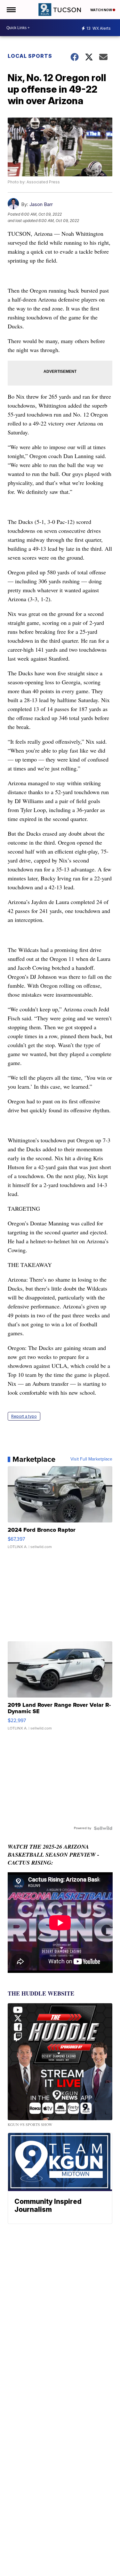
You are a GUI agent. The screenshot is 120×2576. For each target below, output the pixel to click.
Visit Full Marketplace (91, 1459)
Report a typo (24, 1416)
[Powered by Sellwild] (103, 1828)
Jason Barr (41, 204)
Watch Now (101, 10)
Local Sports (30, 56)
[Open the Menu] (11, 10)
